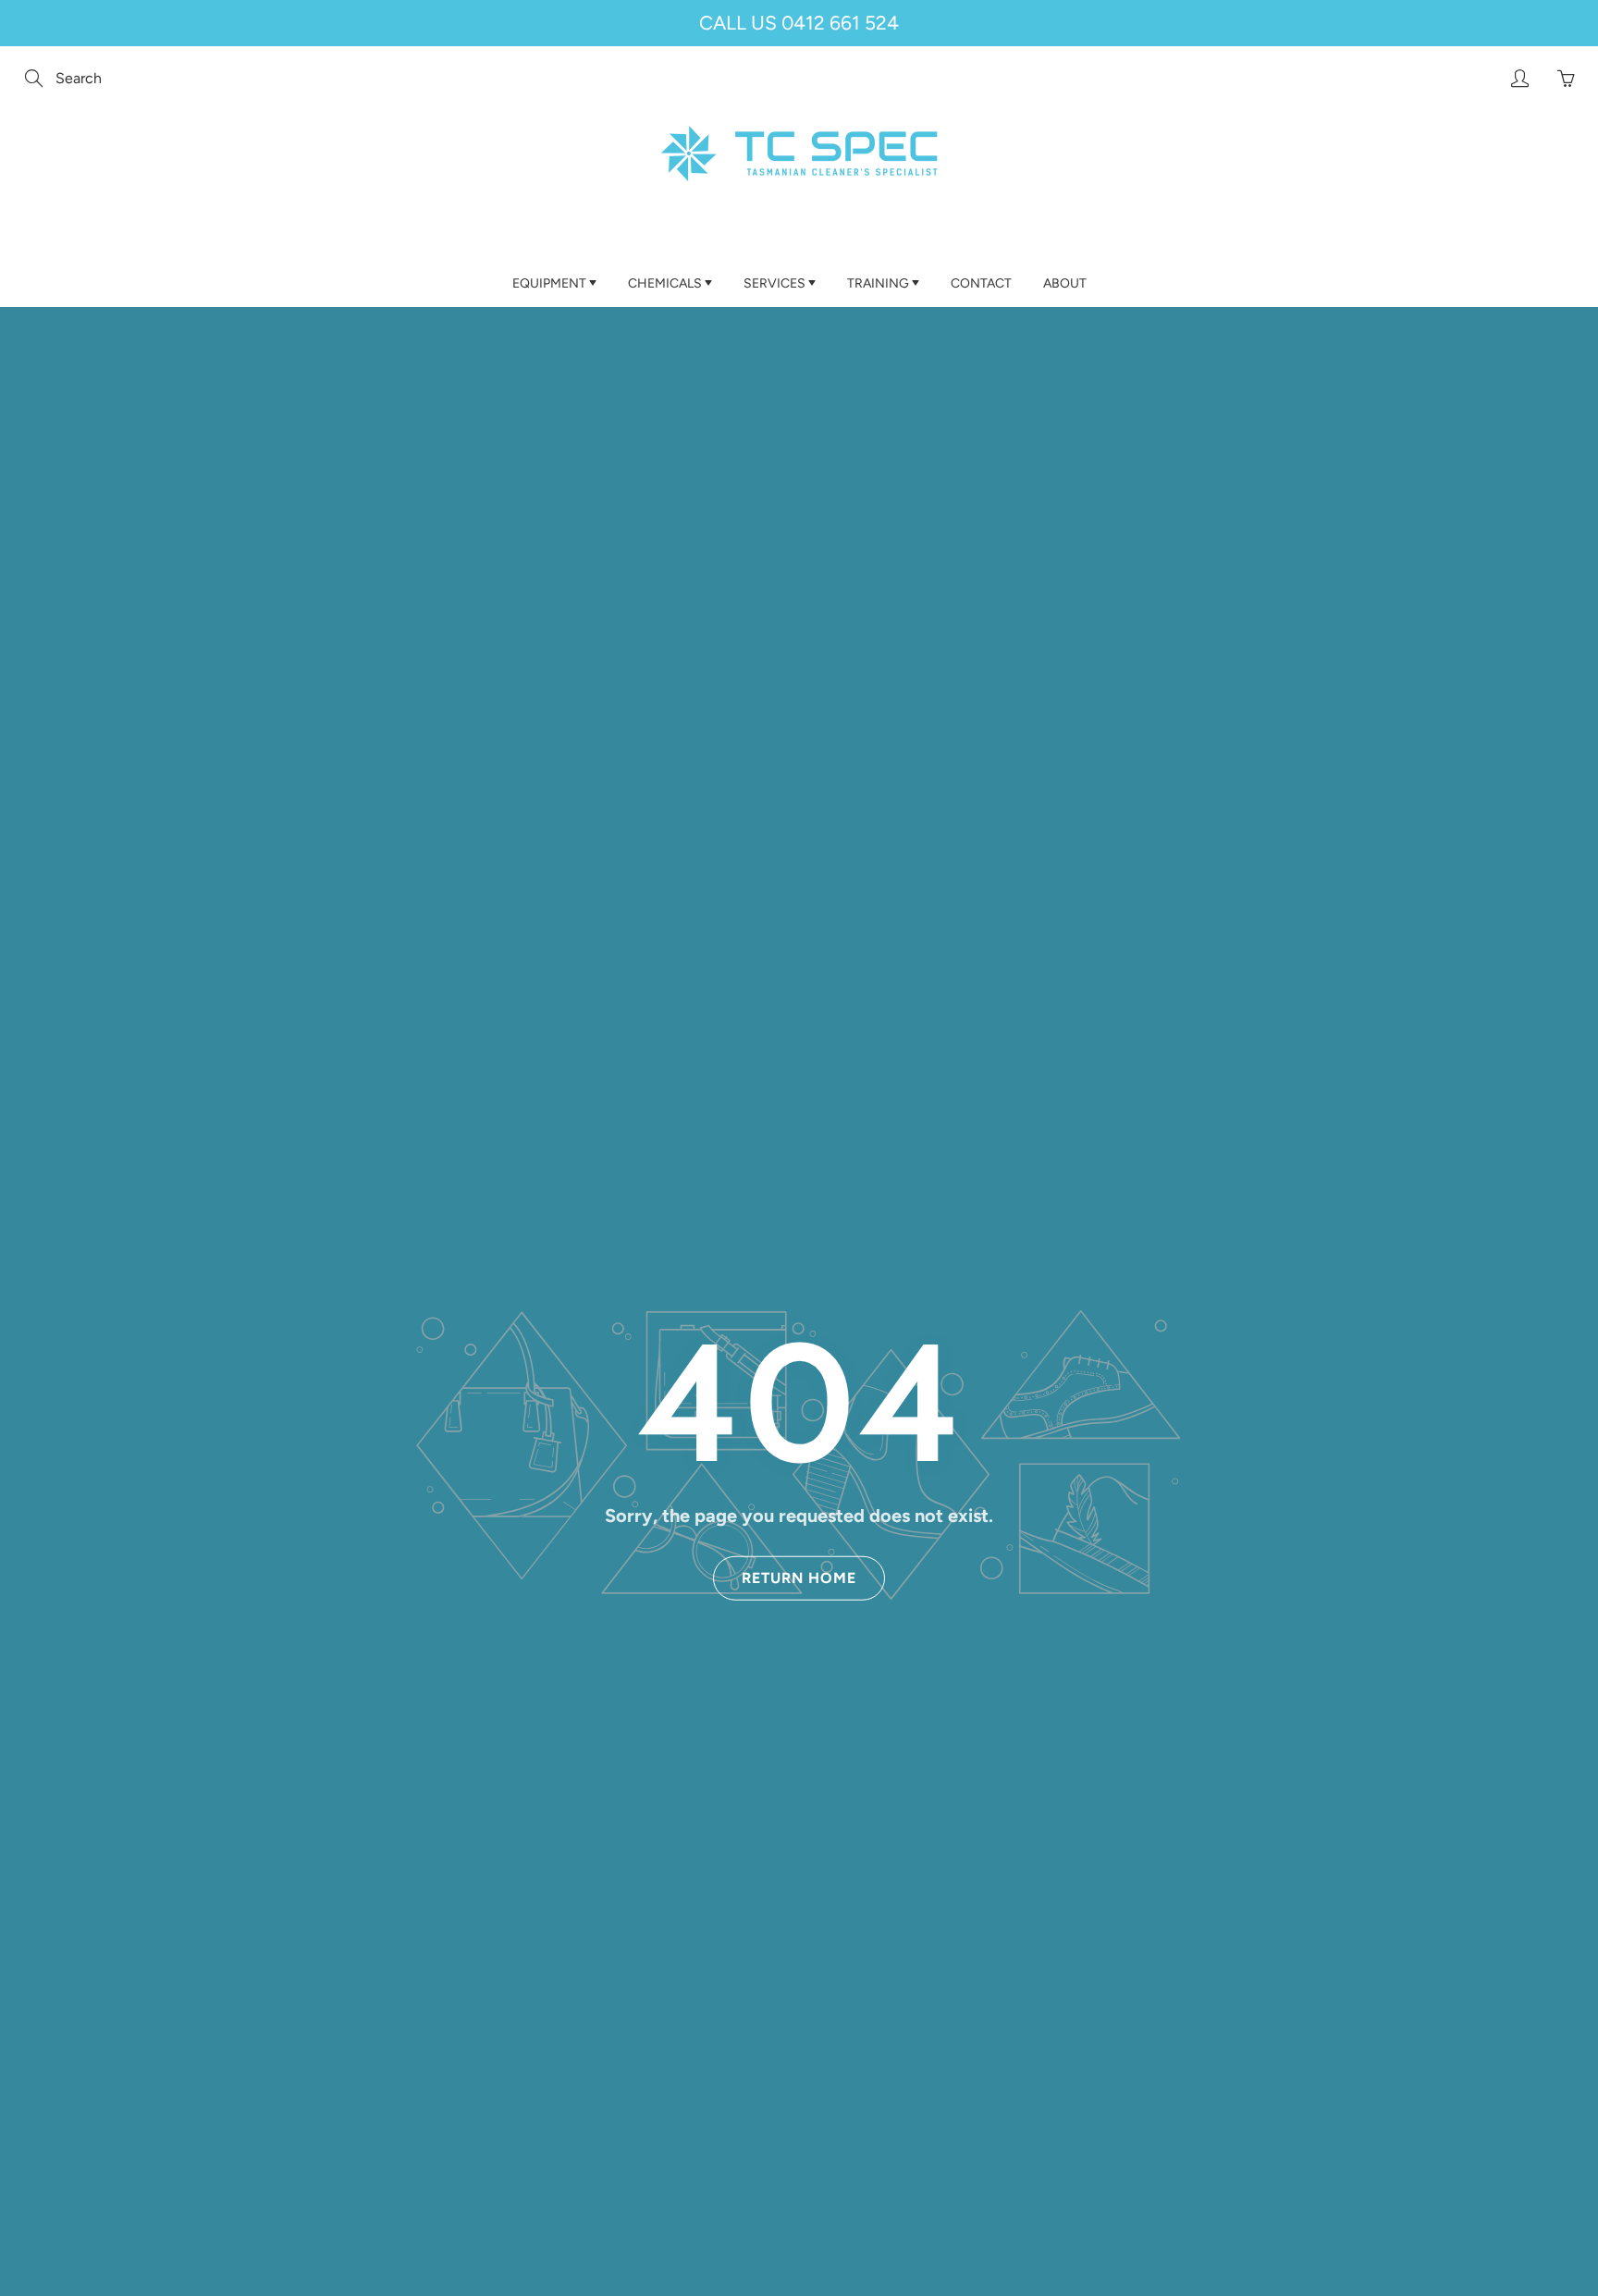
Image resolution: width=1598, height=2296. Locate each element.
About (1065, 283)
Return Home (799, 1578)
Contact (981, 283)
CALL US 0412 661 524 (799, 23)
